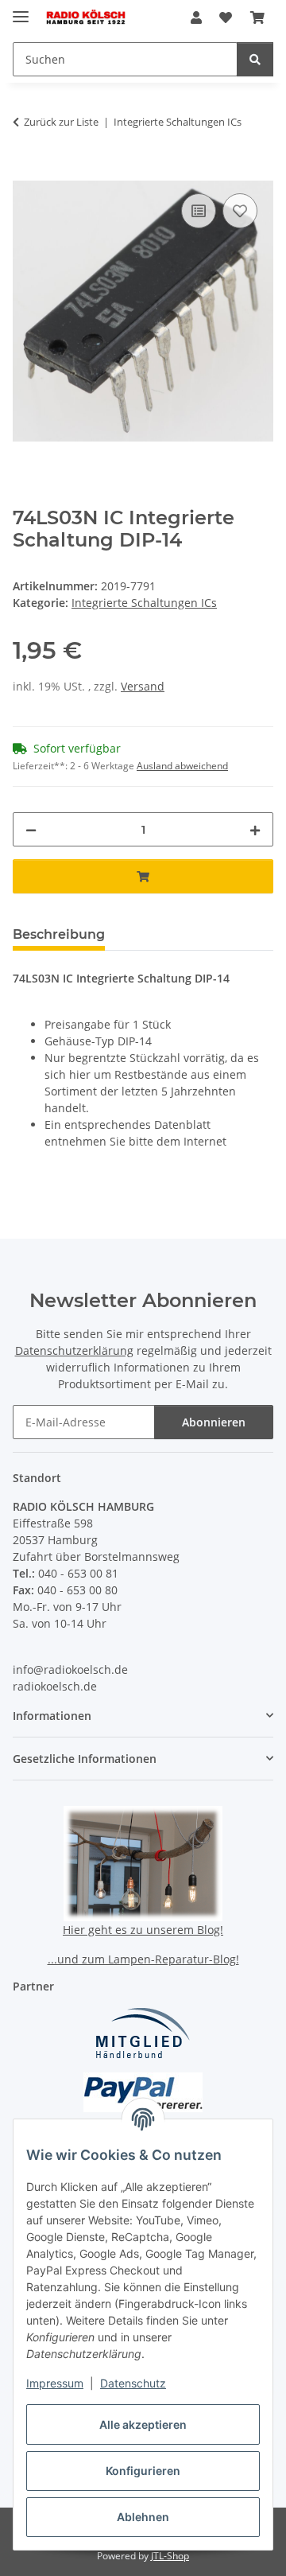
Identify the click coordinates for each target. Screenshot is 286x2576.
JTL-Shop (170, 2556)
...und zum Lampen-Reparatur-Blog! (143, 1959)
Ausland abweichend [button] (182, 766)
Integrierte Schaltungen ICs (144, 603)
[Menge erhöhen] (255, 829)
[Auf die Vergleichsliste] (199, 211)
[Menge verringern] (31, 829)
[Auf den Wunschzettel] (240, 211)
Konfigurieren (143, 2471)
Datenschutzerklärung (74, 1350)
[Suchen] (255, 59)
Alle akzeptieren (143, 2424)
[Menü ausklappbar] (21, 10)
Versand (143, 686)
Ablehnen (143, 2517)
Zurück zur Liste (61, 122)
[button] (196, 18)
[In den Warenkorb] (25, 172)
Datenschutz (133, 2383)
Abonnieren (214, 1422)
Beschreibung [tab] (59, 934)
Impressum (55, 2383)
